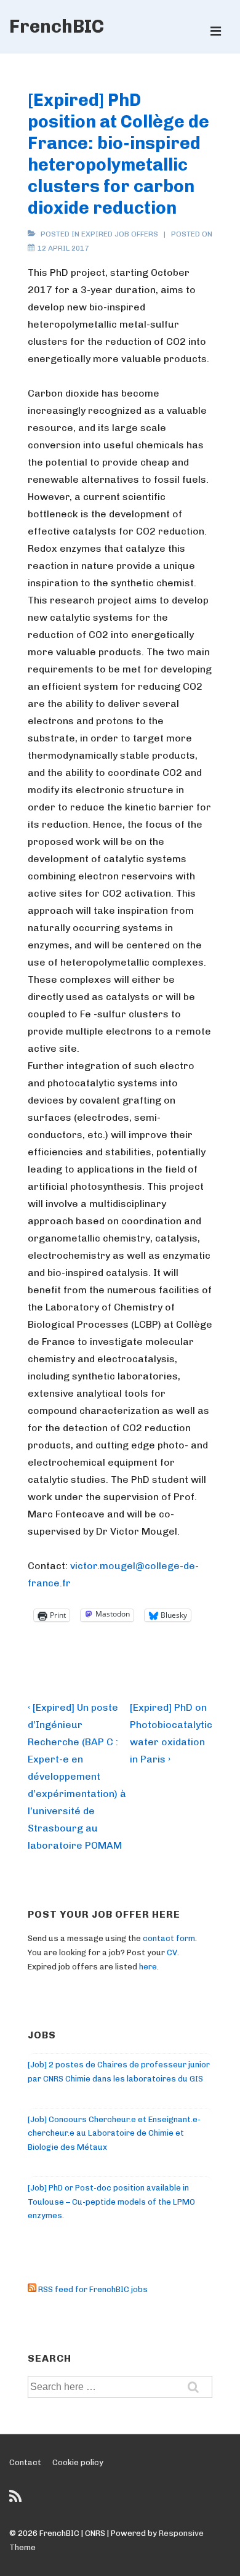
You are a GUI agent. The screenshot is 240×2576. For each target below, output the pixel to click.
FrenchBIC (57, 26)
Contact (25, 2462)
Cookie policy (78, 2462)
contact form (169, 1938)
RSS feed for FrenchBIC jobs (92, 2289)
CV (172, 1952)
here (148, 1967)
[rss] (17, 2501)
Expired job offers (120, 234)
